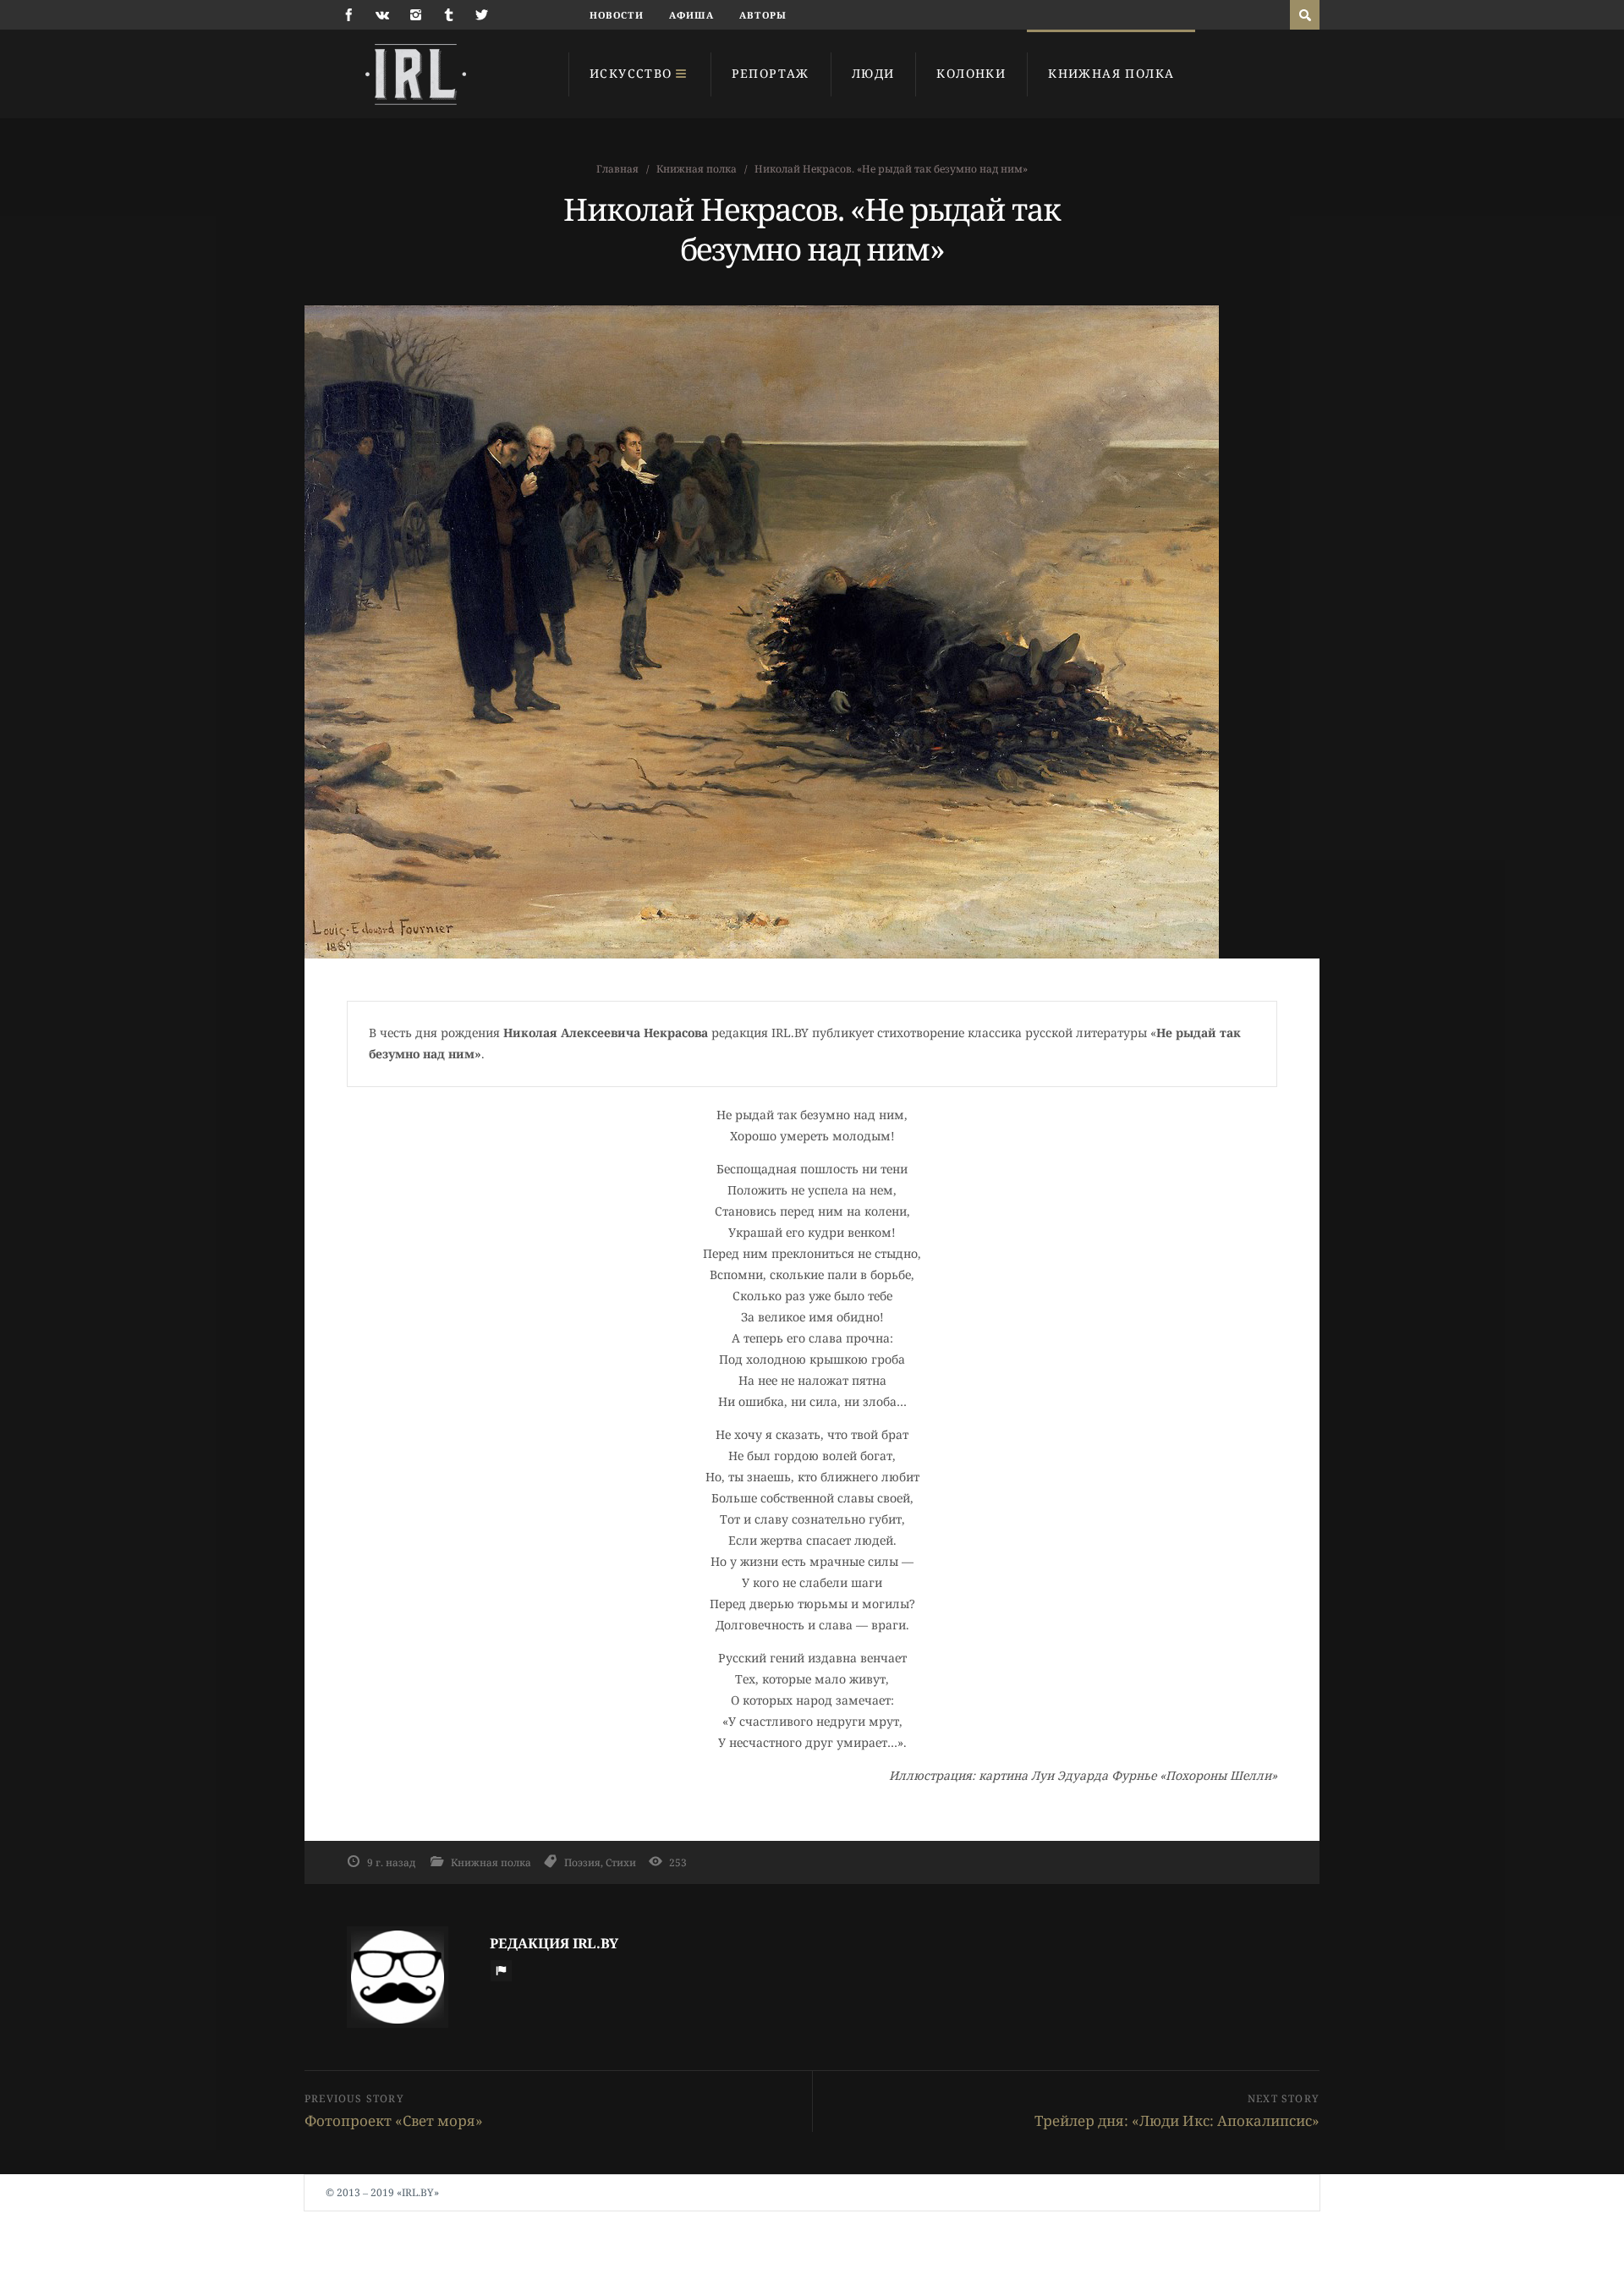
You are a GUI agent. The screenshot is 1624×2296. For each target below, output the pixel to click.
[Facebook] (349, 15)
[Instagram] (416, 15)
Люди (873, 73)
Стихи (621, 1862)
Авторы (763, 15)
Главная (617, 169)
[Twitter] (482, 15)
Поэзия (582, 1862)
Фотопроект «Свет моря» (394, 2120)
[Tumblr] (449, 15)
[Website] (501, 1970)
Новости (617, 15)
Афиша (692, 15)
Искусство (631, 73)
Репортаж (771, 73)
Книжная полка (1111, 73)
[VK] (382, 15)
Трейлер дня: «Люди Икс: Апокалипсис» (1177, 2120)
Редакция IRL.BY (554, 1943)
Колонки (971, 73)
